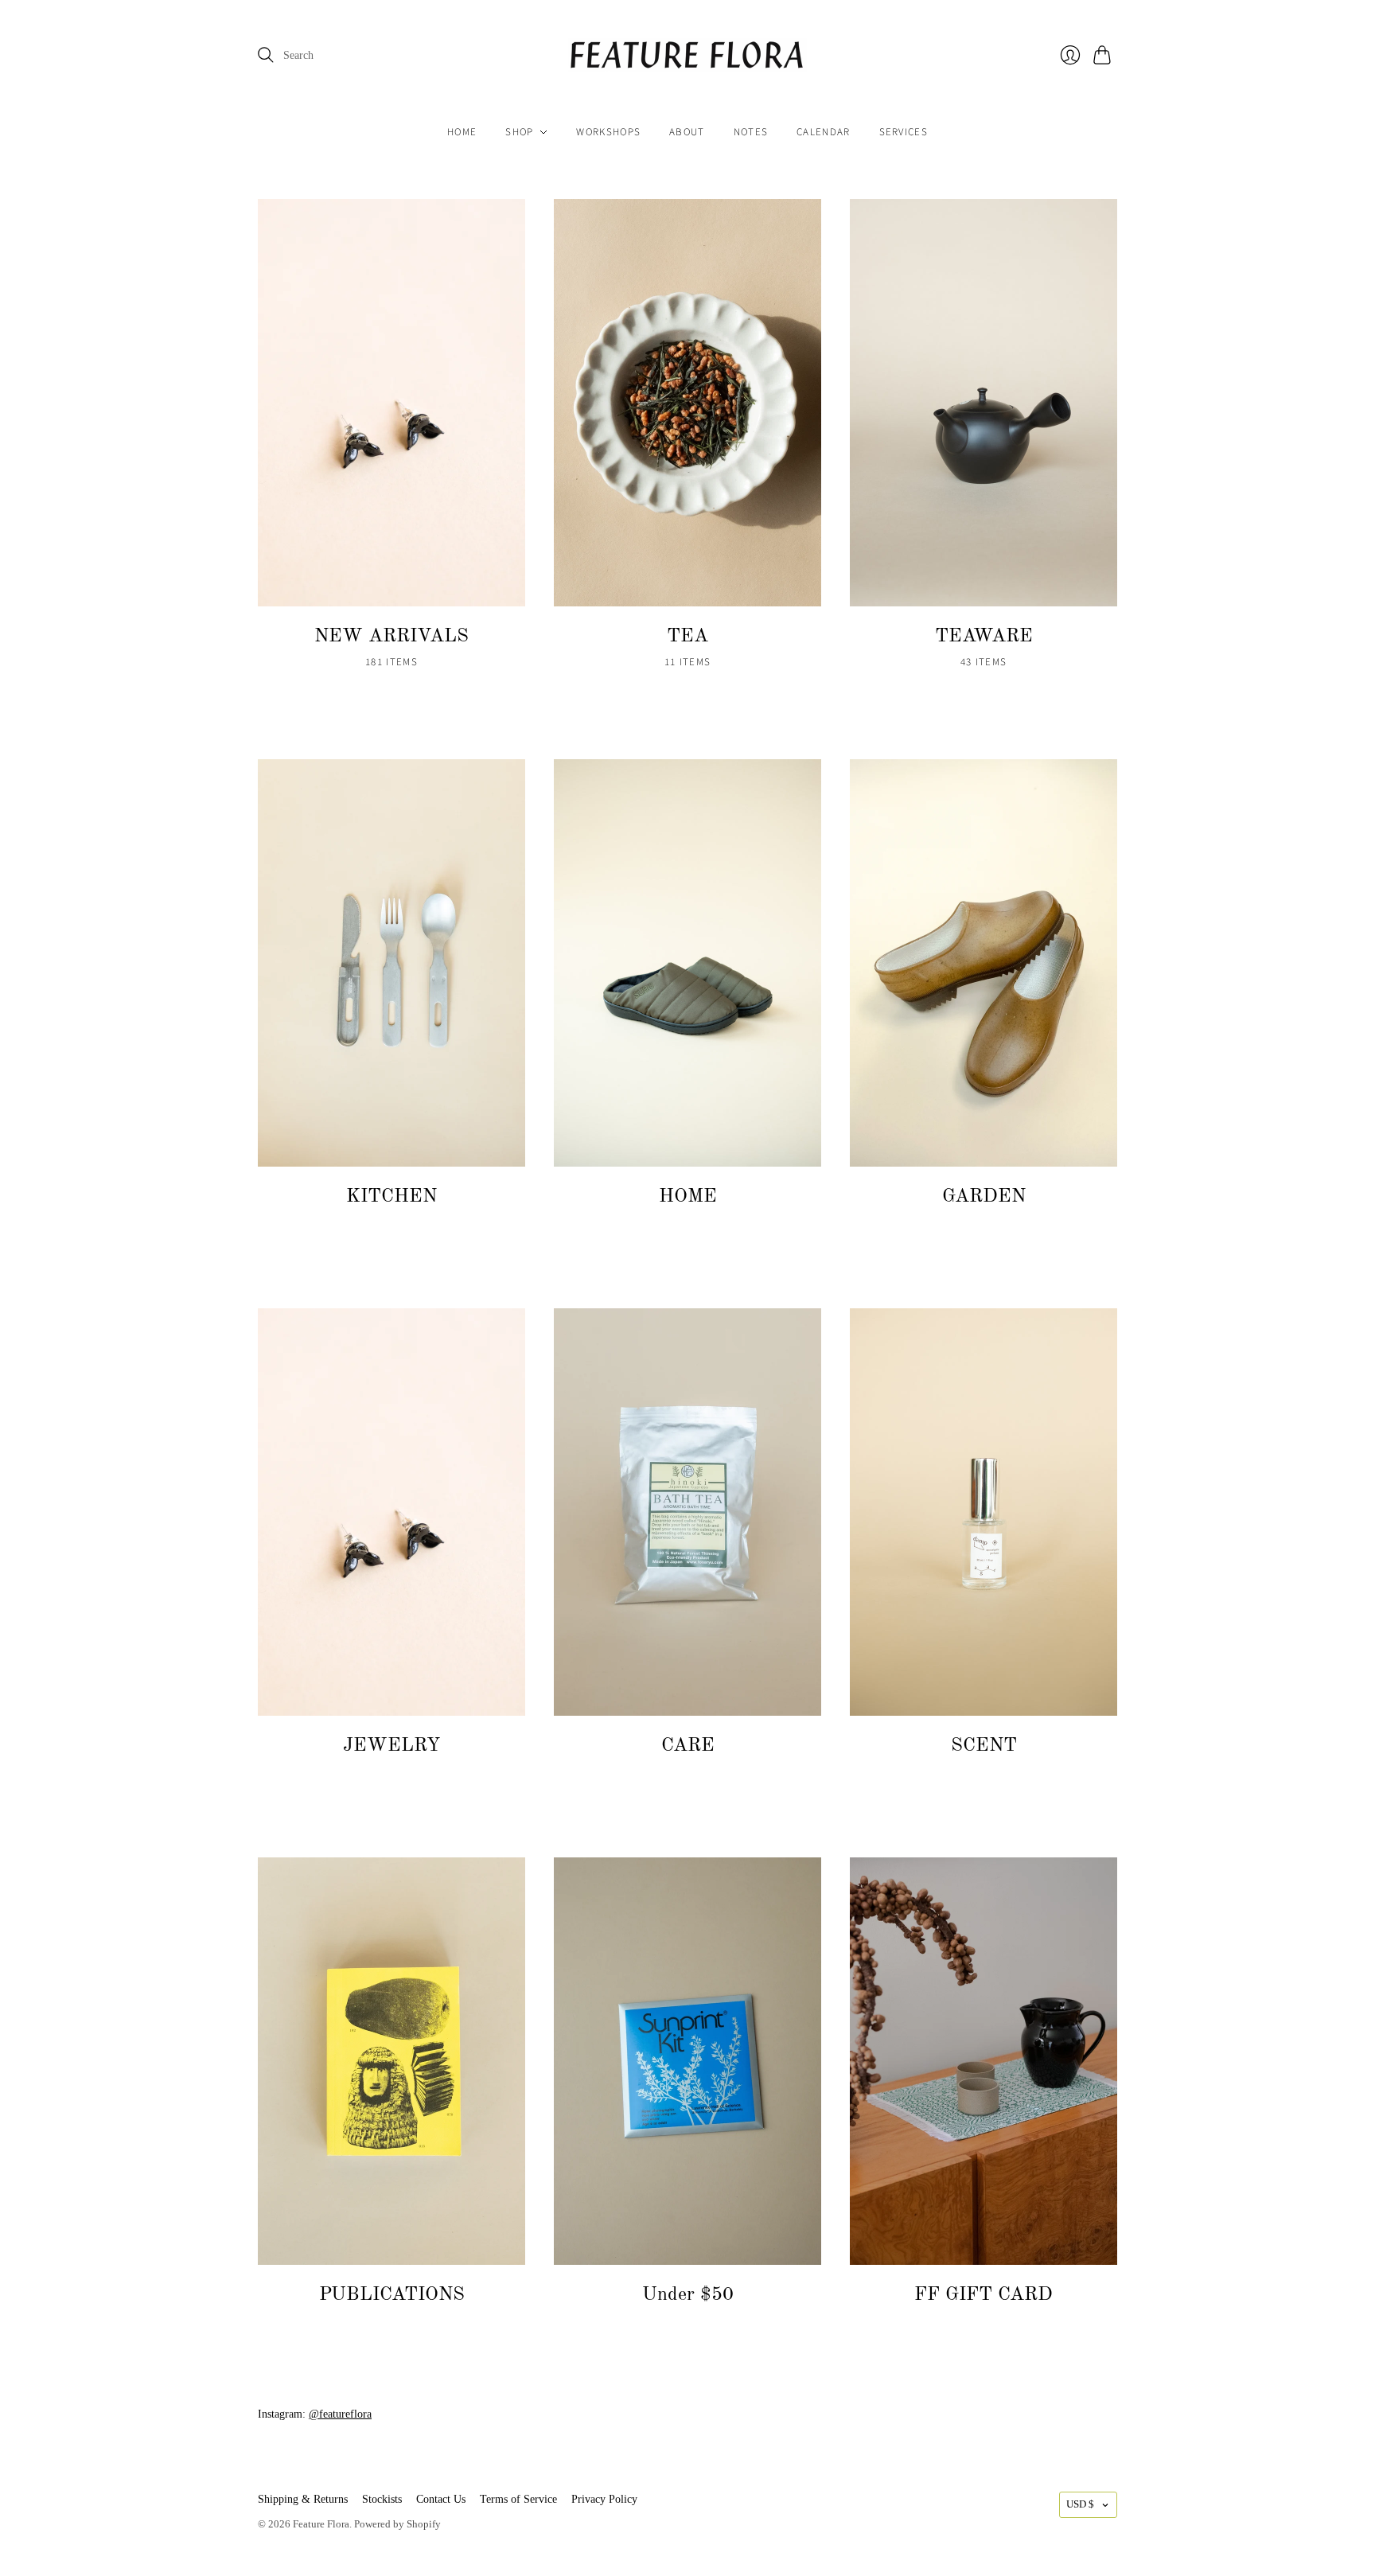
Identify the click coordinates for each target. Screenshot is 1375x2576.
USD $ (1080, 2504)
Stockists (382, 2499)
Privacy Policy (604, 2499)
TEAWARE (984, 637)
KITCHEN (391, 1197)
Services (904, 132)
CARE (688, 1746)
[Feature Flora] (687, 55)
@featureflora (340, 2414)
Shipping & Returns (303, 2499)
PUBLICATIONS (392, 2295)
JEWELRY (391, 1746)
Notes (751, 132)
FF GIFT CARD (984, 2295)
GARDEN (984, 1197)
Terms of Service (518, 2499)
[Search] (266, 55)
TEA (687, 637)
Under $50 (688, 2295)
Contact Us (441, 2499)
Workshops (608, 132)
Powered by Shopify (397, 2524)
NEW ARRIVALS (391, 637)
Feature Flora (321, 2524)
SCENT (984, 1746)
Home (462, 132)
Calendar (823, 132)
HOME (688, 1197)
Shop (519, 132)
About (687, 132)
